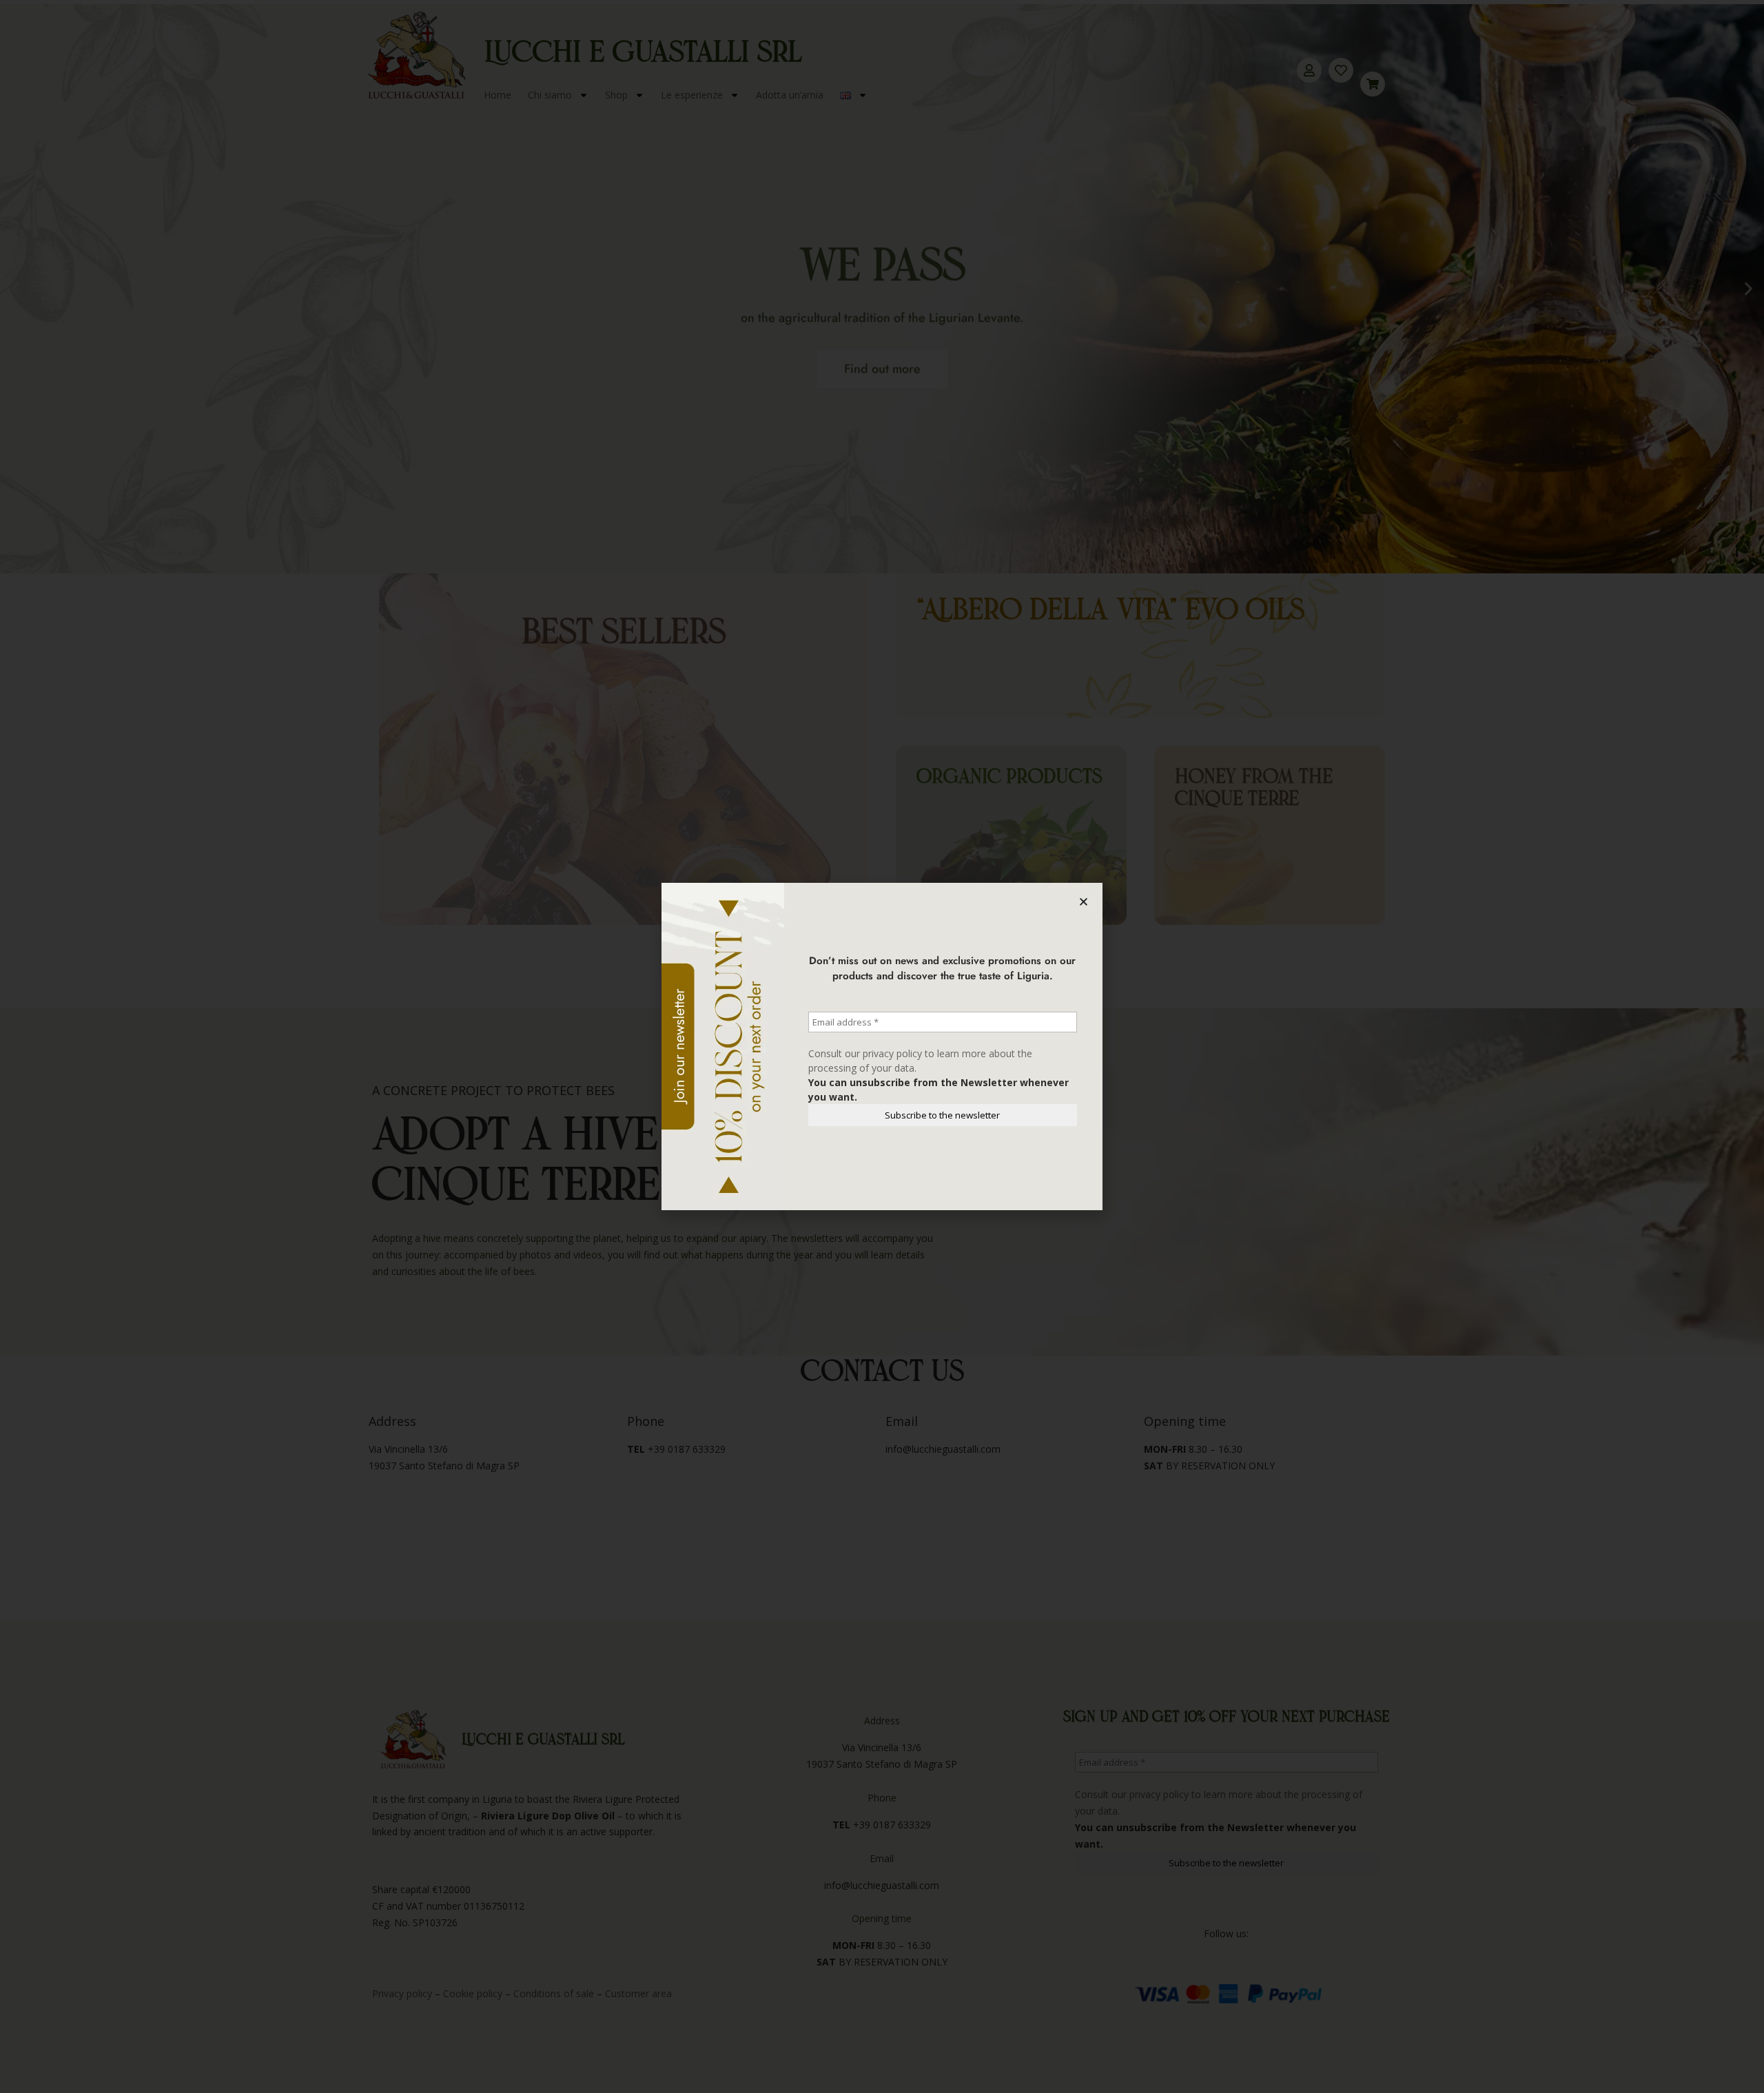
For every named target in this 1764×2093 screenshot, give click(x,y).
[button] (1084, 902)
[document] (882, 1046)
